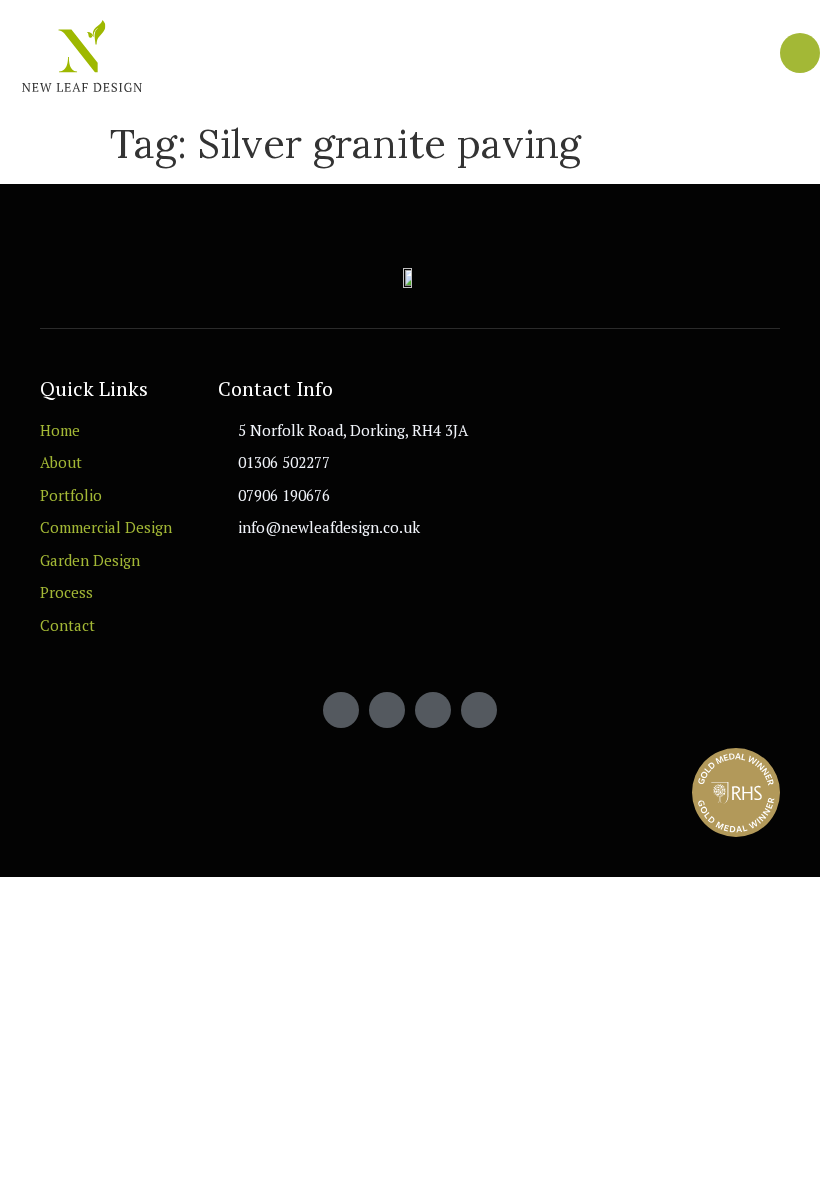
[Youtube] (387, 710)
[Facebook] (341, 710)
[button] (761, 55)
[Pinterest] (479, 710)
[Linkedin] (433, 710)
